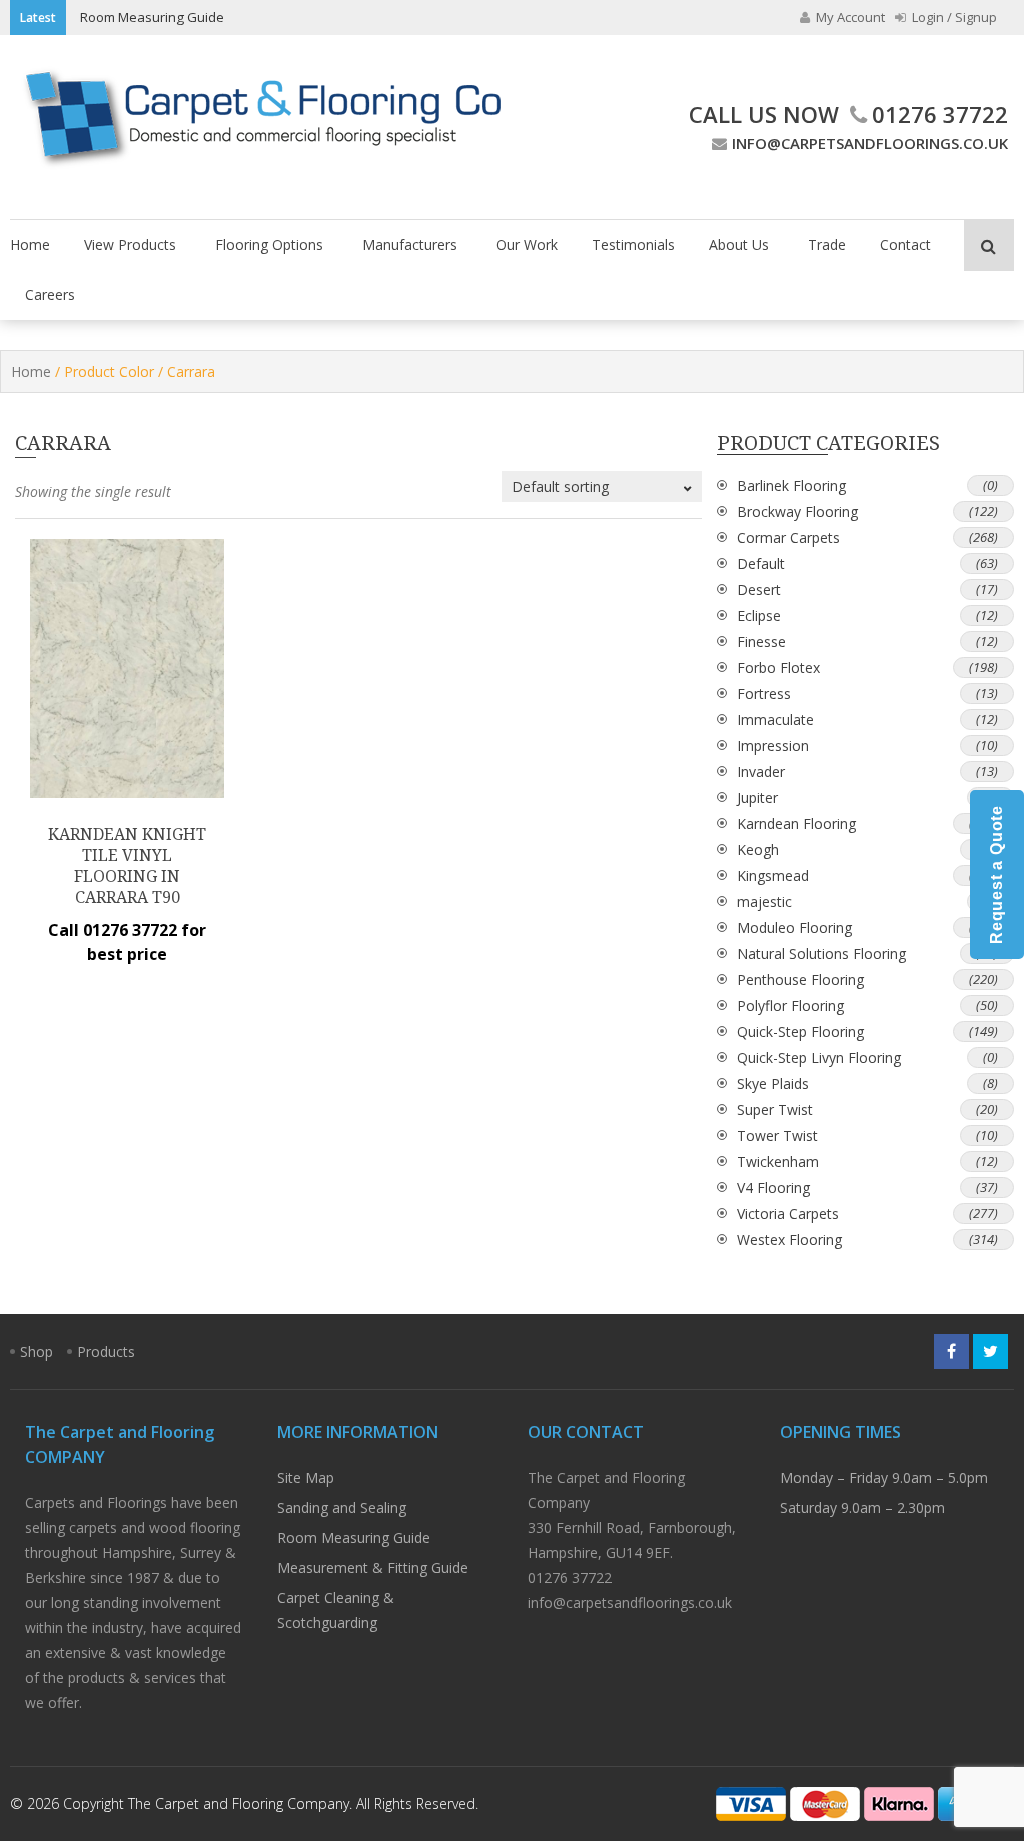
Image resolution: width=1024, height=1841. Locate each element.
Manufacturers (409, 244)
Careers (50, 294)
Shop (36, 1351)
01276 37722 (940, 114)
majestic (764, 901)
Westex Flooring (789, 1239)
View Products (130, 244)
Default (761, 563)
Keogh (758, 849)
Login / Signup (953, 17)
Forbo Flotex (778, 667)
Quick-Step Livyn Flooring (819, 1057)
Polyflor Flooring (790, 1005)
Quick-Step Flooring (800, 1031)
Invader (761, 771)
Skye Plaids (773, 1083)
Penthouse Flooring (800, 979)
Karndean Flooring (796, 823)
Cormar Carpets (788, 537)
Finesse (761, 641)
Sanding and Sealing (341, 1507)
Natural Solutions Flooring (821, 953)
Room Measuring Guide (152, 17)
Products (106, 1351)
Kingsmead (773, 875)
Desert (759, 589)
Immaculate (775, 719)
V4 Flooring (773, 1187)
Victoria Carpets (788, 1213)
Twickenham (778, 1161)
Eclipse (759, 615)
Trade (827, 244)
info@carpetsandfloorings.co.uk (870, 143)
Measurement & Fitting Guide (372, 1567)
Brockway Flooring (797, 511)
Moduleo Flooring (794, 927)
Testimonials (633, 244)
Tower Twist (777, 1135)
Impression (773, 745)
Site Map (305, 1477)
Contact (905, 244)
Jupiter (757, 797)
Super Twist (775, 1109)
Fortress (764, 693)
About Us (739, 244)
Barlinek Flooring (791, 485)
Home (30, 244)
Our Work (527, 244)
